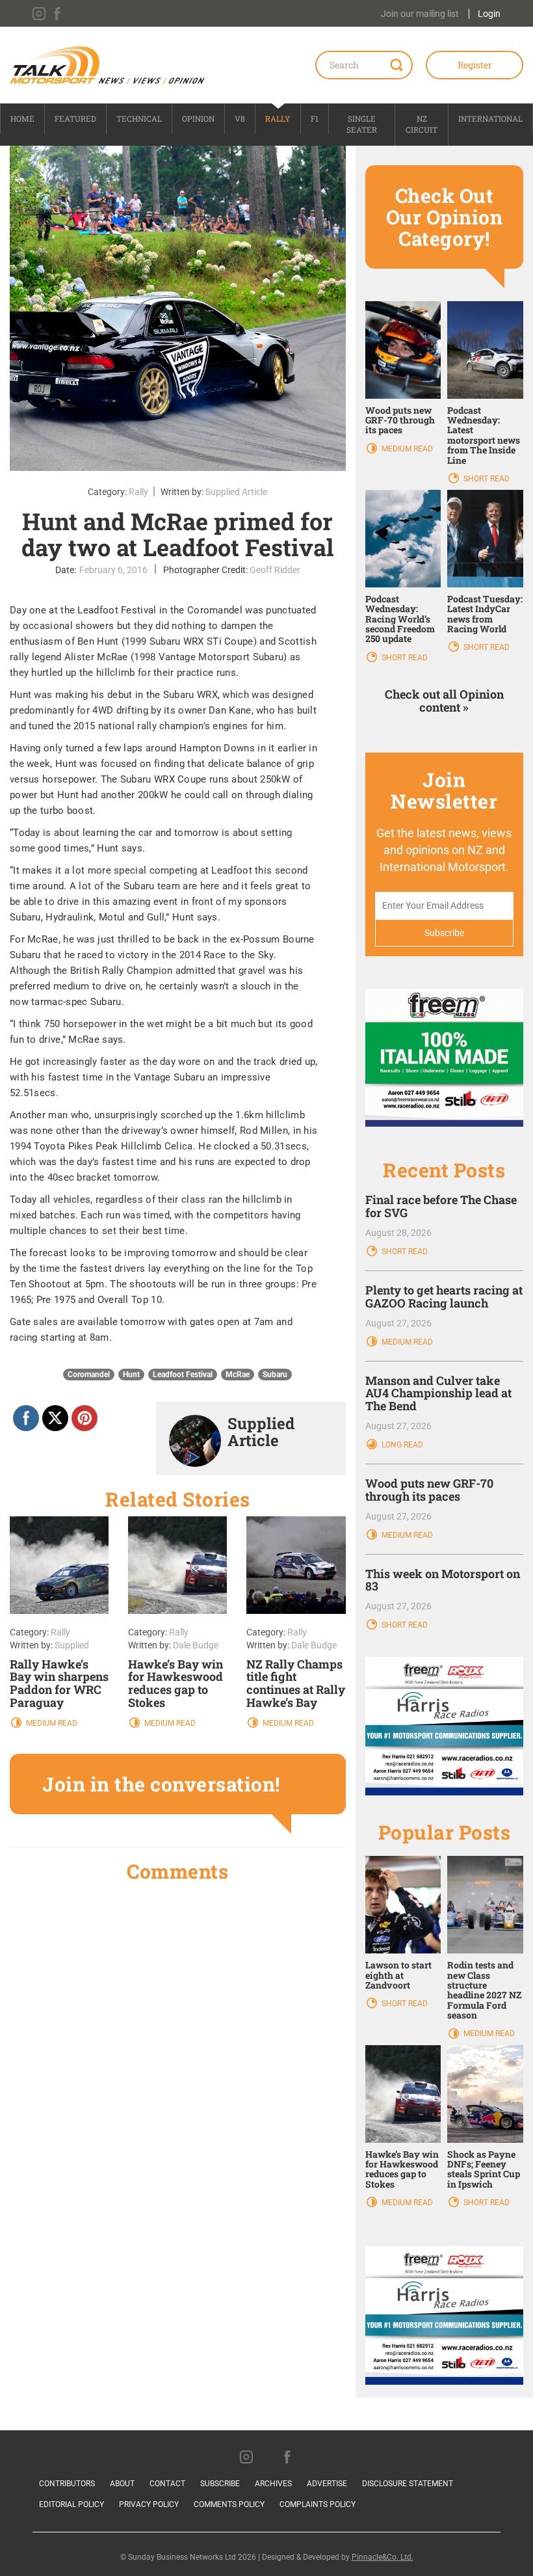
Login (489, 14)
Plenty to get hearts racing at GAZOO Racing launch (444, 1296)
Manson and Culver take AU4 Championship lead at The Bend (438, 1393)
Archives (273, 2484)
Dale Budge (196, 1645)
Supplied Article (236, 492)
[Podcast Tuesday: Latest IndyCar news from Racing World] (485, 538)
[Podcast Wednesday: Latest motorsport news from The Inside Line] (485, 349)
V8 (240, 118)
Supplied (72, 1645)
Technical (139, 118)
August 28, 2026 (398, 1233)
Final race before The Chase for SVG (441, 1206)
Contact (167, 2484)
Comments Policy (229, 2504)
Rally (278, 118)
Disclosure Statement (408, 2484)
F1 (315, 118)
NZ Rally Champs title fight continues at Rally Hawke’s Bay (296, 1683)
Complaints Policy (318, 2504)
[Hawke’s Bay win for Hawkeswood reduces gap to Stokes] (403, 2093)
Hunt (131, 1375)
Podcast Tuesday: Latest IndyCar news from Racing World (485, 614)
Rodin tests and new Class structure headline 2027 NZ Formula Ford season (484, 1990)
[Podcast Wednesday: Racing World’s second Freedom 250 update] (403, 538)
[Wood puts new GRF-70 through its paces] (403, 349)
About (122, 2484)
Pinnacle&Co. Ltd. (383, 2557)
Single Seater (362, 124)
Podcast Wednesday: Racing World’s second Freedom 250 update (400, 619)
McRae (238, 1375)
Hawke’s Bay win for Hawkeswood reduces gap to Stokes (175, 1683)
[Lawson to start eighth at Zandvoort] (403, 1904)
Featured (75, 118)
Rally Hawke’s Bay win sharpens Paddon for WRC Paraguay (59, 1683)
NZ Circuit (422, 124)
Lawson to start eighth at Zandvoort (398, 1975)
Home (22, 118)
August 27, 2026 (398, 1323)
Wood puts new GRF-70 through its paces (400, 420)
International (490, 118)
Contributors (67, 2484)
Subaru (275, 1375)
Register (475, 65)
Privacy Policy (149, 2504)
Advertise (327, 2484)
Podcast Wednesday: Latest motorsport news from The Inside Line (484, 435)
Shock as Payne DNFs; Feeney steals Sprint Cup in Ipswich (484, 2169)
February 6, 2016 (113, 570)
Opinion (198, 118)
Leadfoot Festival (183, 1375)
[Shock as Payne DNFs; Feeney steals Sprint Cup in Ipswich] (485, 2093)
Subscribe (220, 2484)
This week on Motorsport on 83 (443, 1580)
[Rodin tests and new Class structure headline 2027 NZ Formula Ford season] (485, 1904)
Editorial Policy (71, 2504)
